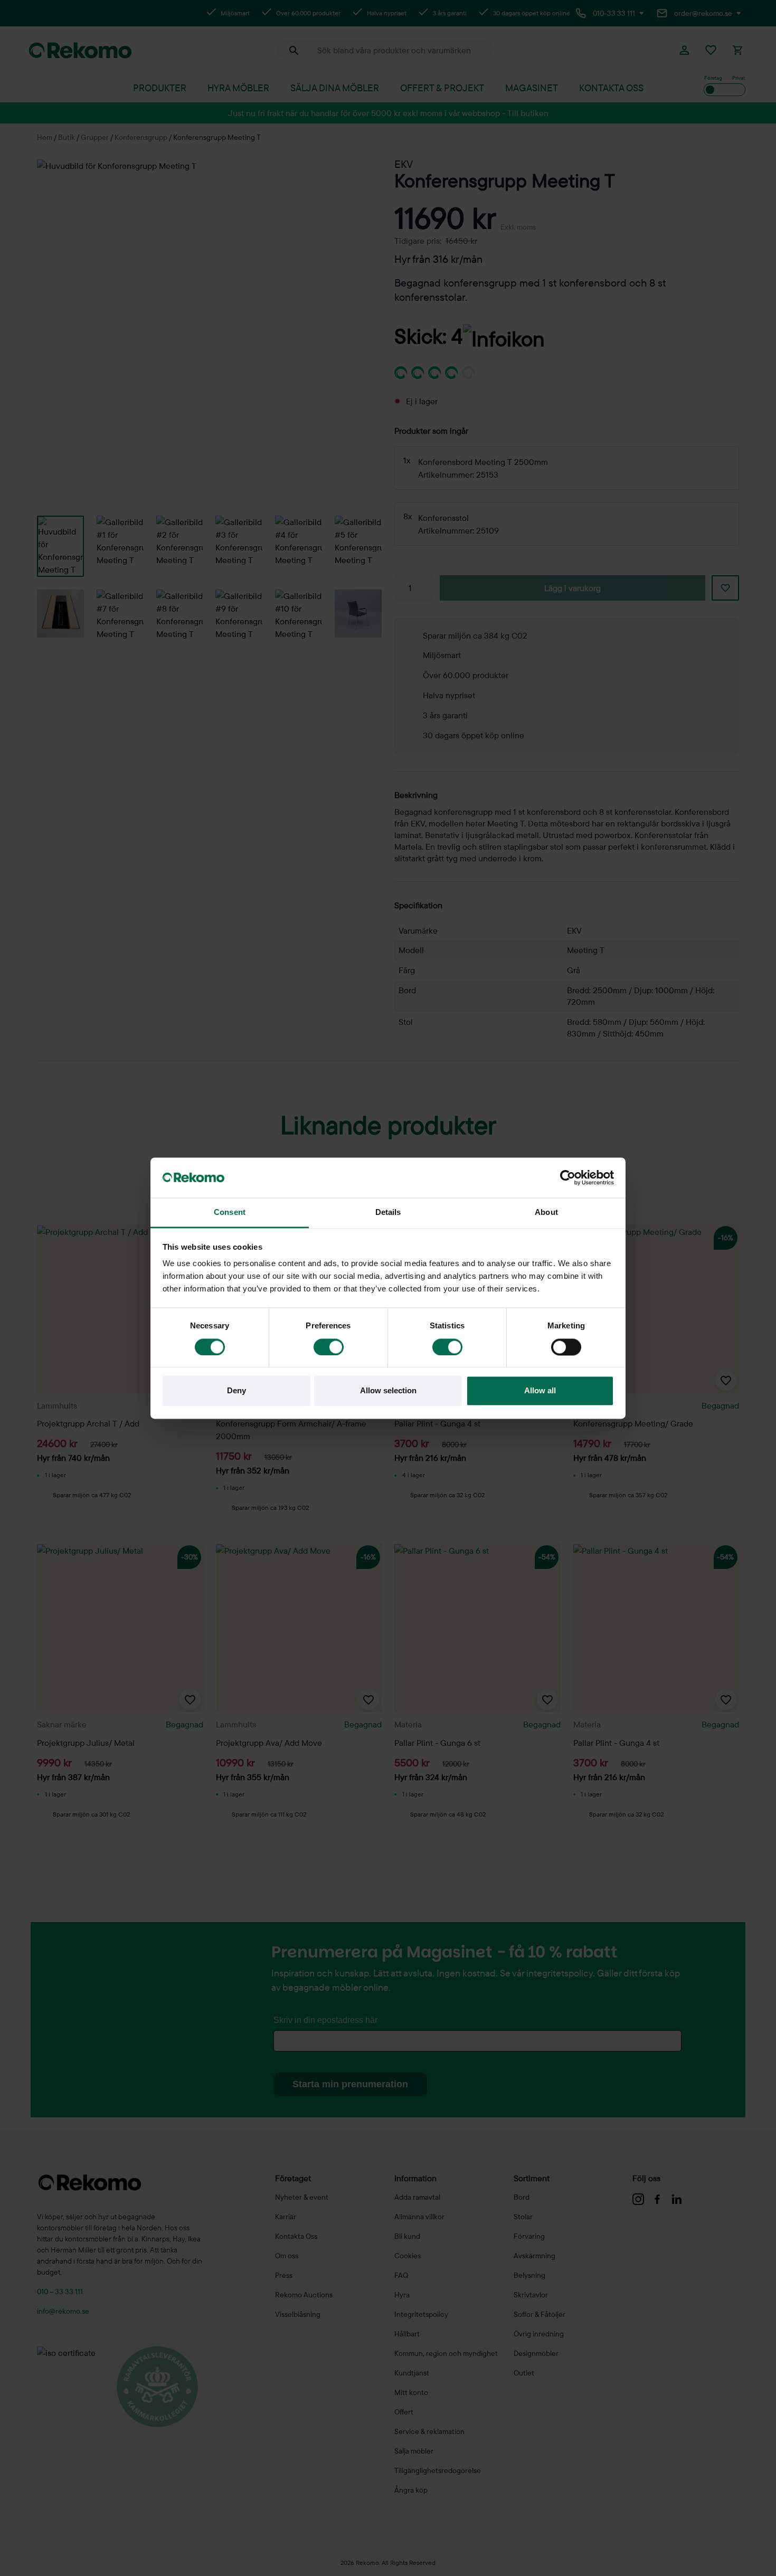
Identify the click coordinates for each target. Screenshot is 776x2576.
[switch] (329, 1347)
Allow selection (388, 1391)
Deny (236, 1391)
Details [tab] (388, 1213)
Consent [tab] (230, 1213)
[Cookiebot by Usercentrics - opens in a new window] (568, 1177)
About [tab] (546, 1213)
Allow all (540, 1391)
